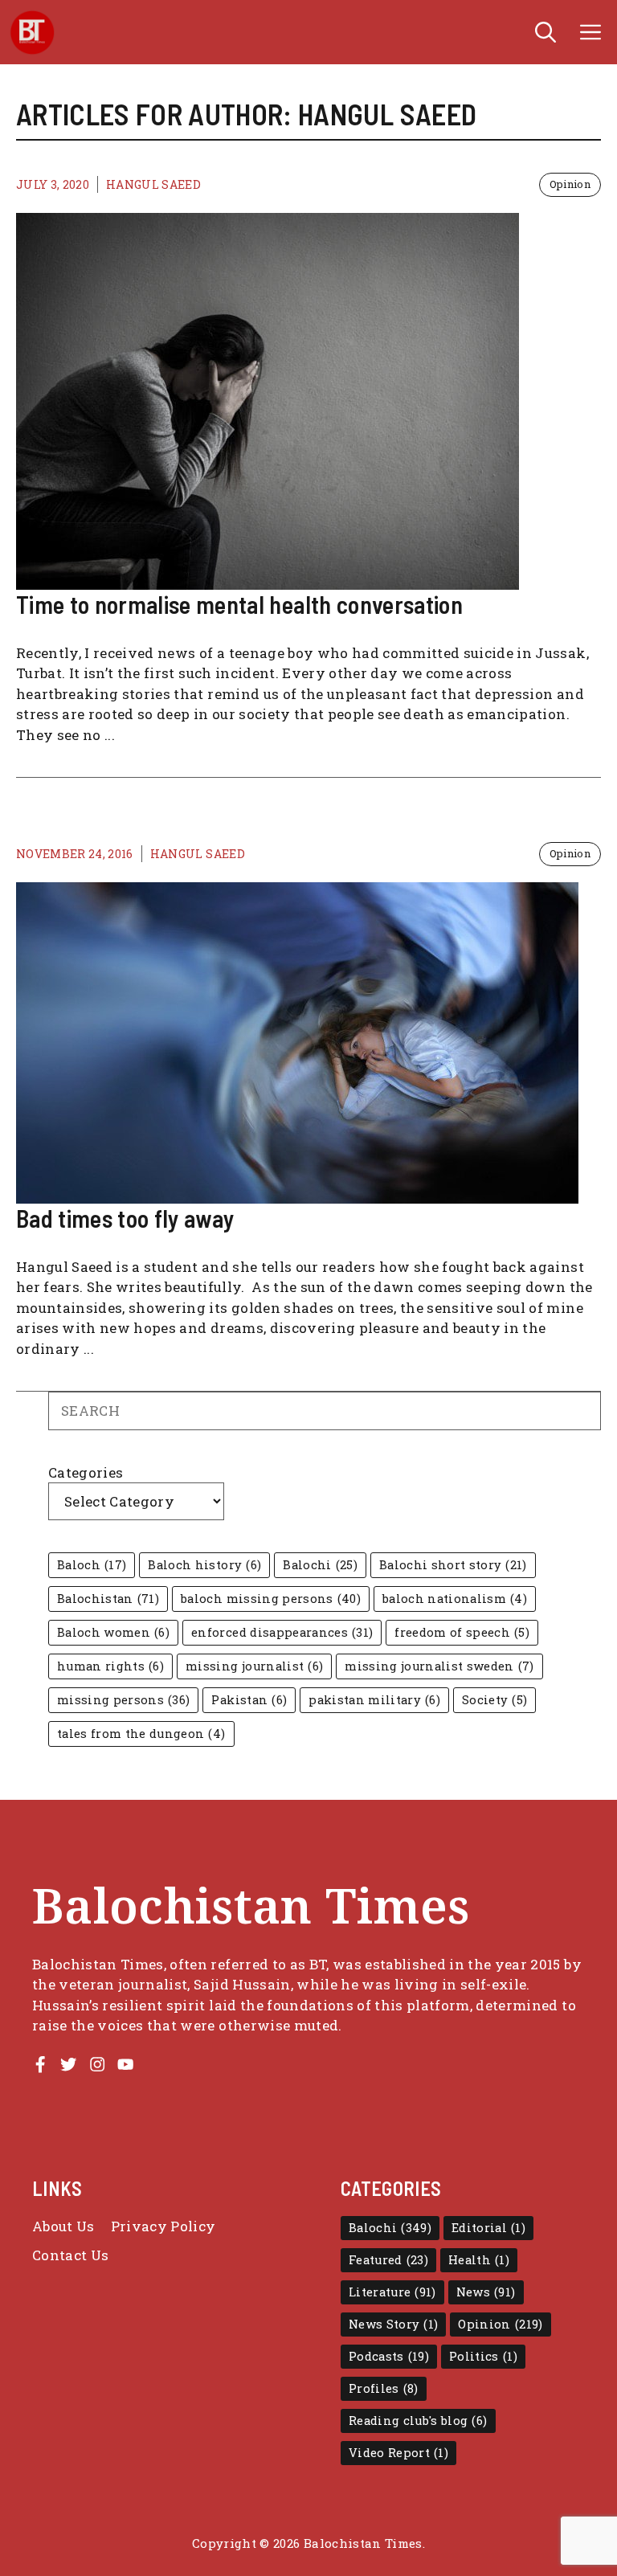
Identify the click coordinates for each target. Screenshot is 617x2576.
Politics (483, 2356)
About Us (63, 2226)
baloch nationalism (455, 1599)
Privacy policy (163, 2226)
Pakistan (249, 1700)
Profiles (384, 2388)
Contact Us (70, 2255)
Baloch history (204, 1565)
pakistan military (374, 1700)
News (486, 2292)
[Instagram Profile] (97, 2064)
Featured (388, 2260)
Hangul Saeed (153, 184)
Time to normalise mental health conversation (239, 604)
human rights (110, 1666)
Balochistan (108, 1599)
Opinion (570, 184)
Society (494, 1700)
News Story (393, 2324)
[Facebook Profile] (40, 2064)
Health (479, 2260)
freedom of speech (462, 1632)
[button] (545, 32)
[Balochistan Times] (32, 32)
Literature (392, 2292)
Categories (86, 1472)
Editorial (488, 2228)
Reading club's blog (418, 2421)
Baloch (92, 1565)
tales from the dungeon (141, 1734)
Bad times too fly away (125, 1218)
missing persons (123, 1700)
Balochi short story (453, 1565)
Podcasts (389, 2356)
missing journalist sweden (439, 1666)
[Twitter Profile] (68, 2064)
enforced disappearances (282, 1632)
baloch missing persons (271, 1599)
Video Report (398, 2453)
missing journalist (254, 1666)
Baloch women (113, 1632)
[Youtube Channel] (125, 2064)
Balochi (320, 1565)
